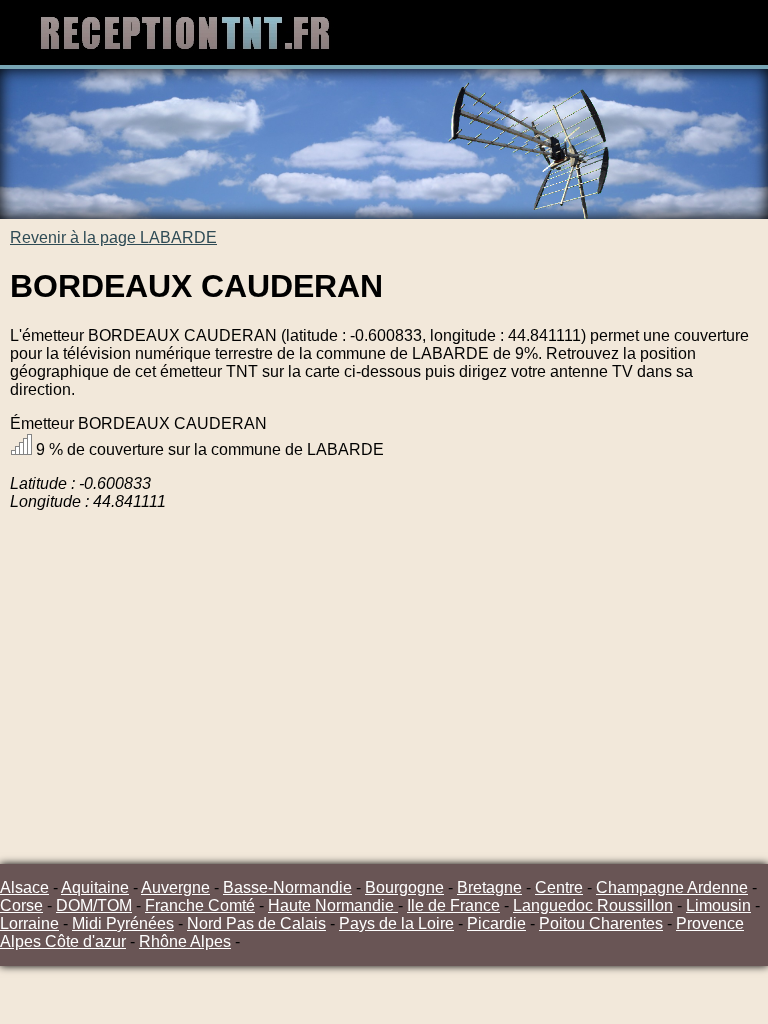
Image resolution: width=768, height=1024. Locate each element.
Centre (559, 887)
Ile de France (453, 905)
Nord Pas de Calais (256, 923)
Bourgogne (404, 887)
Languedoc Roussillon (593, 905)
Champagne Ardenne (672, 887)
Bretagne (489, 887)
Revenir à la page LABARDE (113, 237)
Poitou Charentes (601, 923)
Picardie (496, 923)
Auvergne (175, 887)
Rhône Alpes (185, 941)
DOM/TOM (94, 905)
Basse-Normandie (287, 887)
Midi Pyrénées (123, 923)
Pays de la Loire (396, 923)
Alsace (24, 887)
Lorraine (29, 923)
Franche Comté (200, 905)
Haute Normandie (333, 905)
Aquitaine (95, 887)
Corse (21, 905)
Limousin (718, 905)
